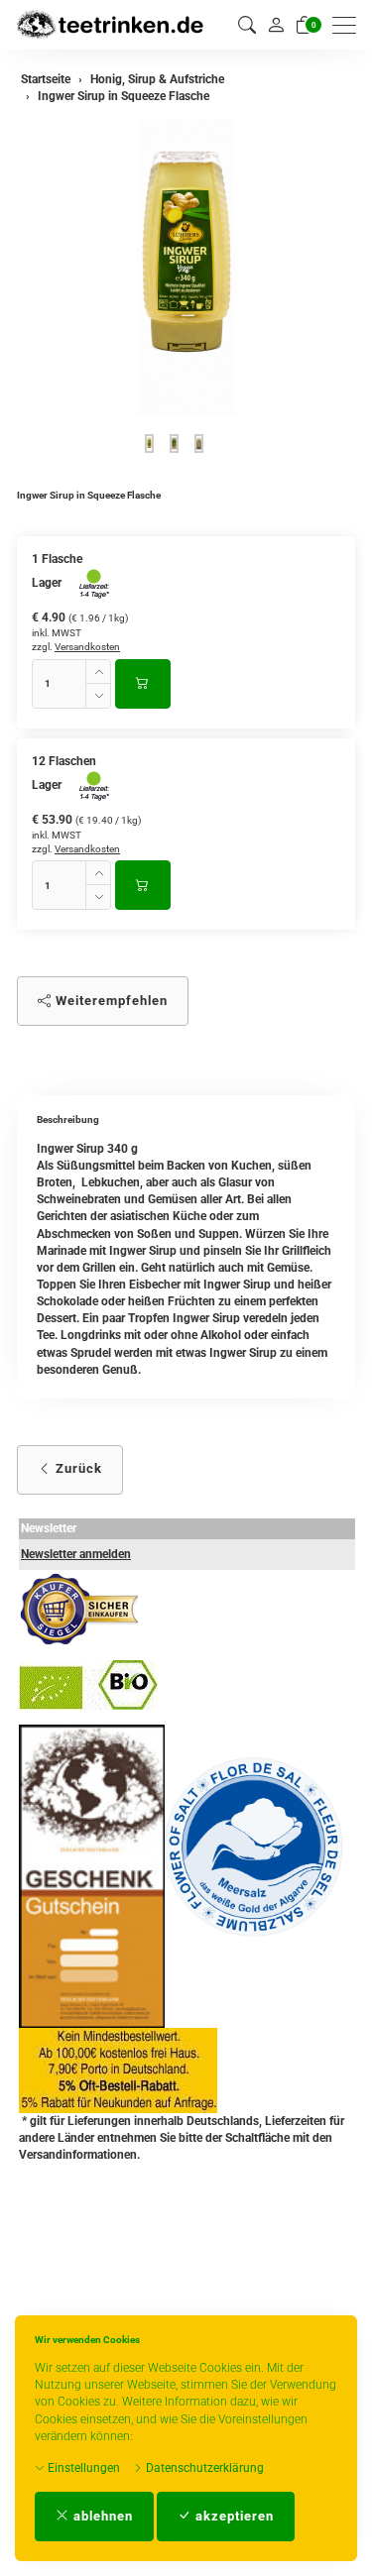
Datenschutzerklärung (203, 2468)
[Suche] (247, 25)
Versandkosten (87, 647)
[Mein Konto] (276, 25)
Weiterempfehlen (110, 1001)
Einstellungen (82, 2468)
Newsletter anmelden (76, 1554)
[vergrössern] (186, 268)
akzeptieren (233, 2516)
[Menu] (349, 25)
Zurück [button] (77, 1468)
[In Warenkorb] (143, 684)
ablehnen (101, 2516)
